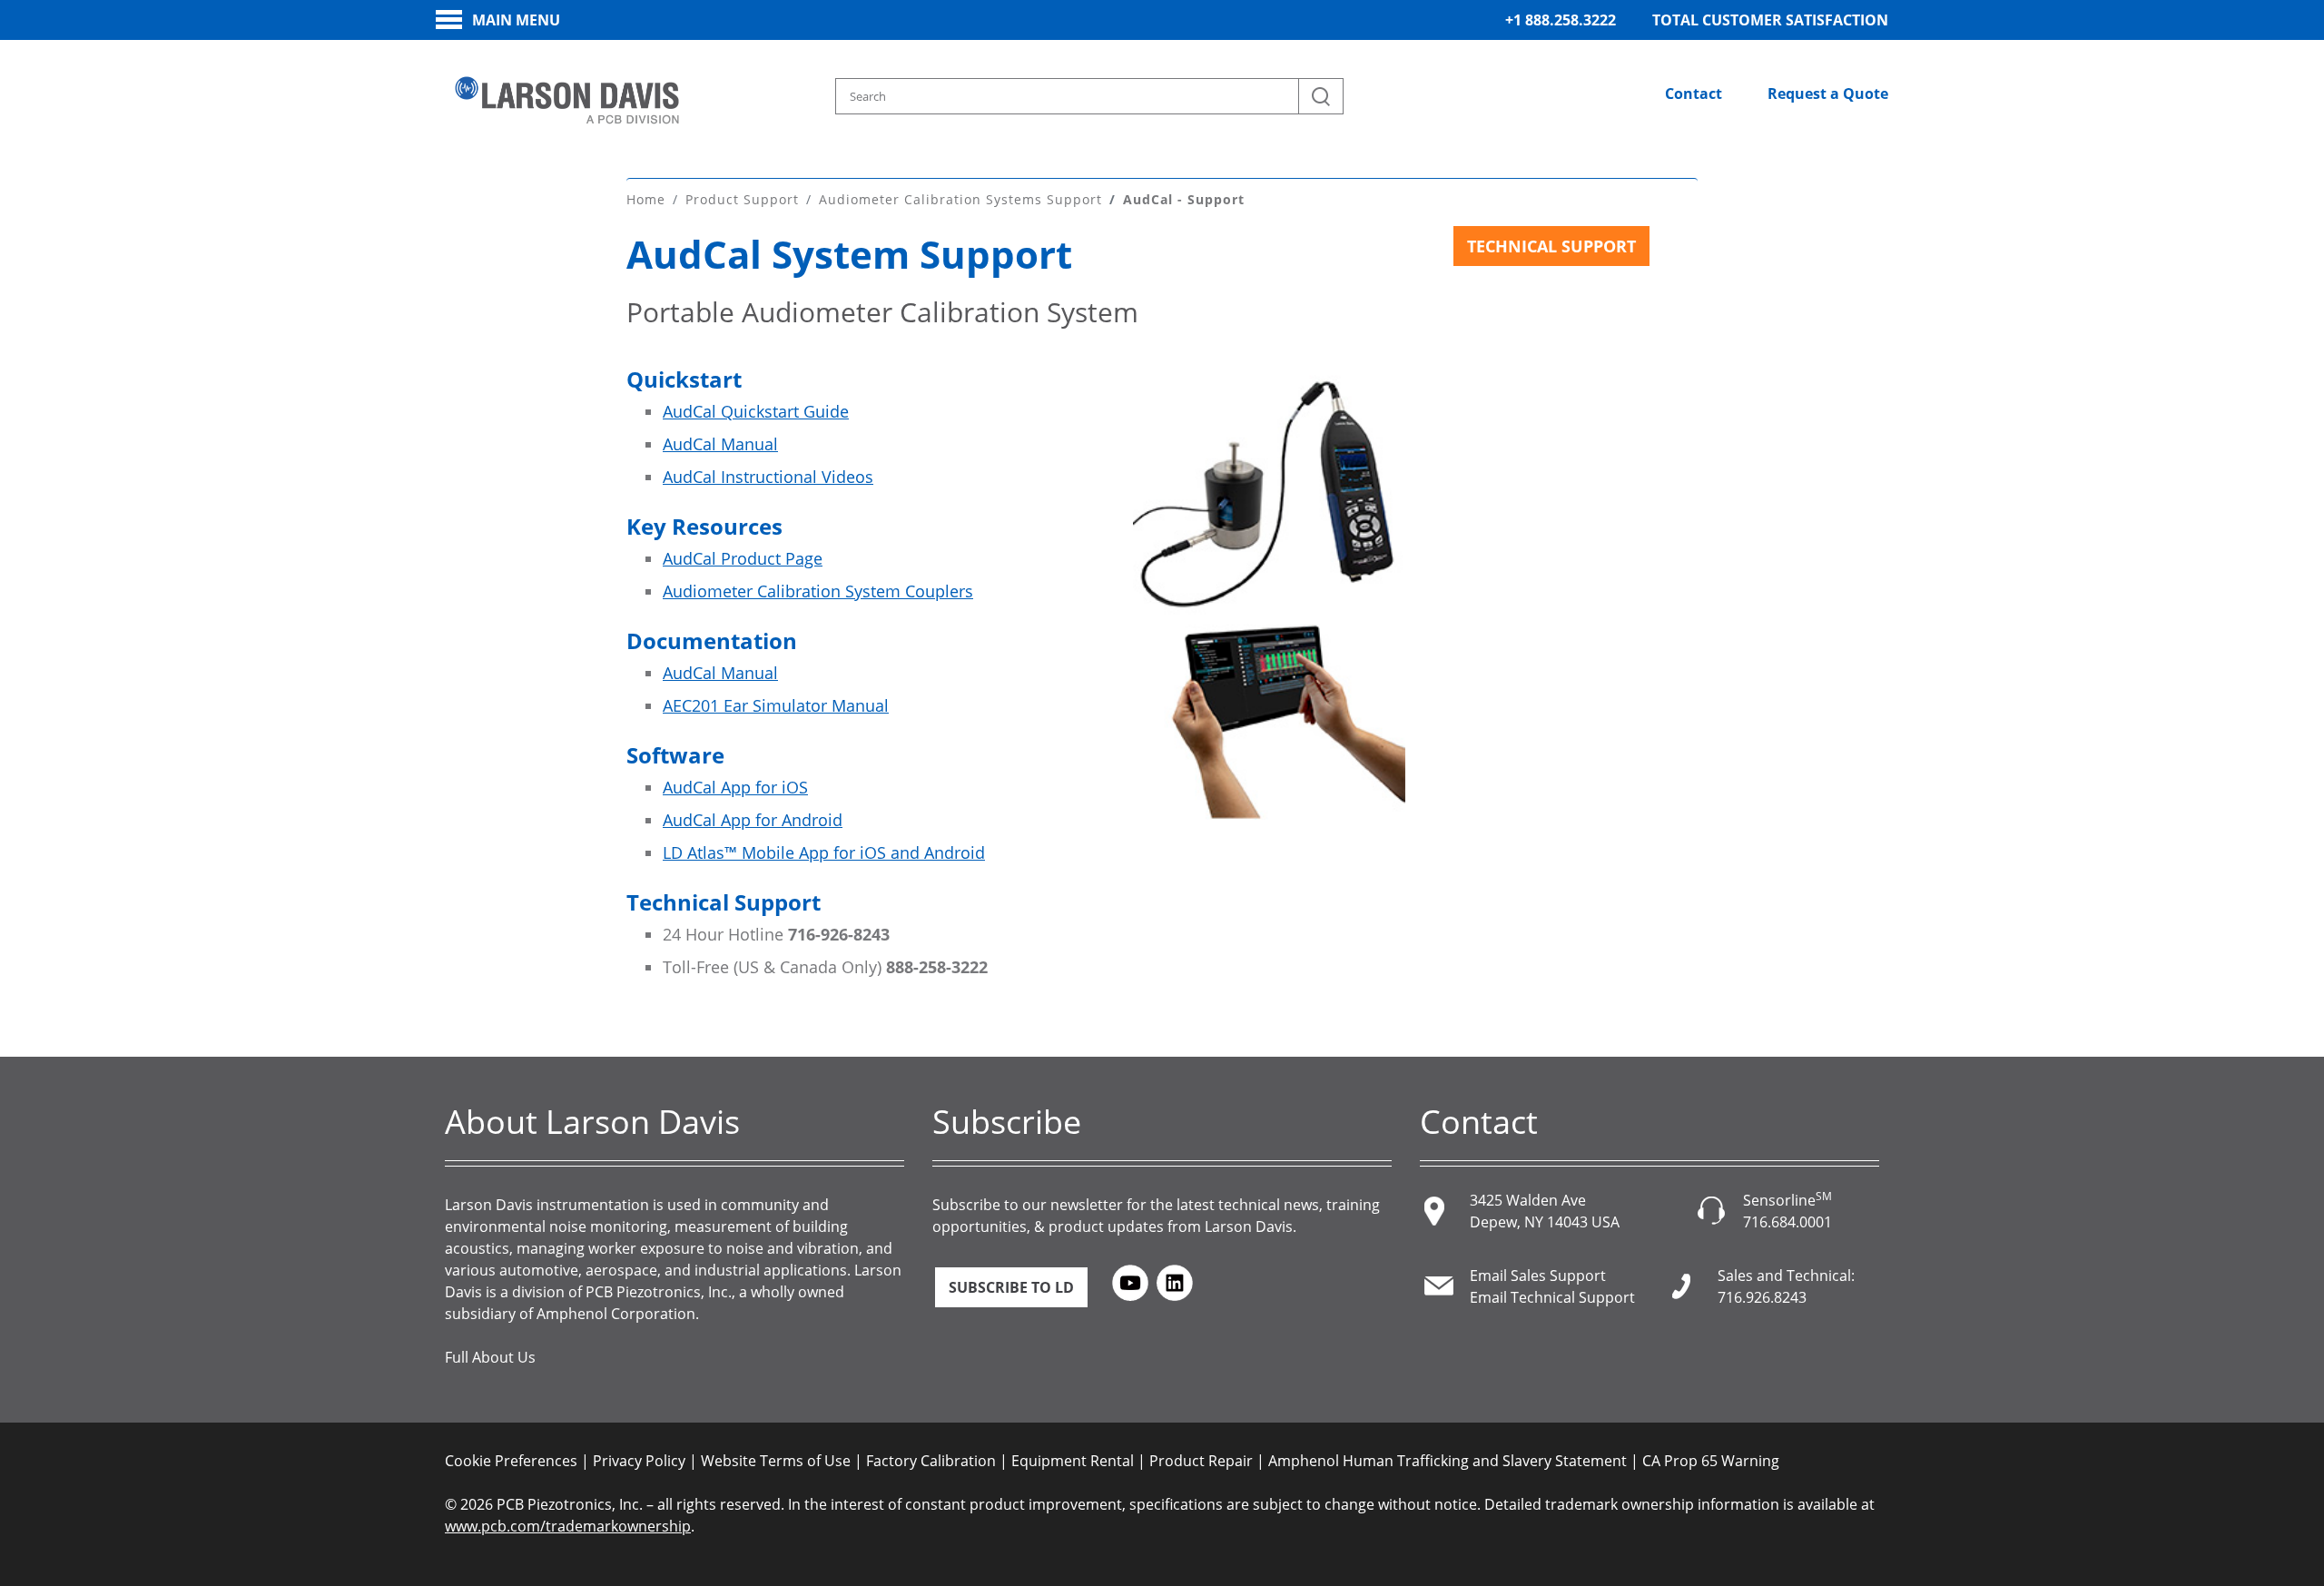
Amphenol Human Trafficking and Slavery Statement (1448, 1461)
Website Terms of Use (776, 1461)
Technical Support (1551, 246)
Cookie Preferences (511, 1461)
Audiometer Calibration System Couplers (818, 591)
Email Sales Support (1538, 1276)
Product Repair (1201, 1461)
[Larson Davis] (567, 101)
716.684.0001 (1787, 1222)
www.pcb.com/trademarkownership (568, 1526)
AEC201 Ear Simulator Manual (776, 705)
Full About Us (490, 1357)
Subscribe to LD (1011, 1287)
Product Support (742, 199)
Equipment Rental (1073, 1461)
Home (646, 199)
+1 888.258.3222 (1561, 20)
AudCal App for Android (753, 820)
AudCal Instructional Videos (768, 477)
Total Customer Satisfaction (1770, 20)
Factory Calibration (931, 1461)
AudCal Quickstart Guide (756, 411)
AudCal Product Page (743, 558)
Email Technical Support (1552, 1297)
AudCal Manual (720, 444)
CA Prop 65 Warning (1711, 1461)
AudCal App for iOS (735, 787)
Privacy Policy (639, 1461)
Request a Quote (1828, 94)
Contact (1694, 94)
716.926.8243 (1762, 1297)
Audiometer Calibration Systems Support (960, 199)
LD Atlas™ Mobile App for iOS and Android (824, 852)
